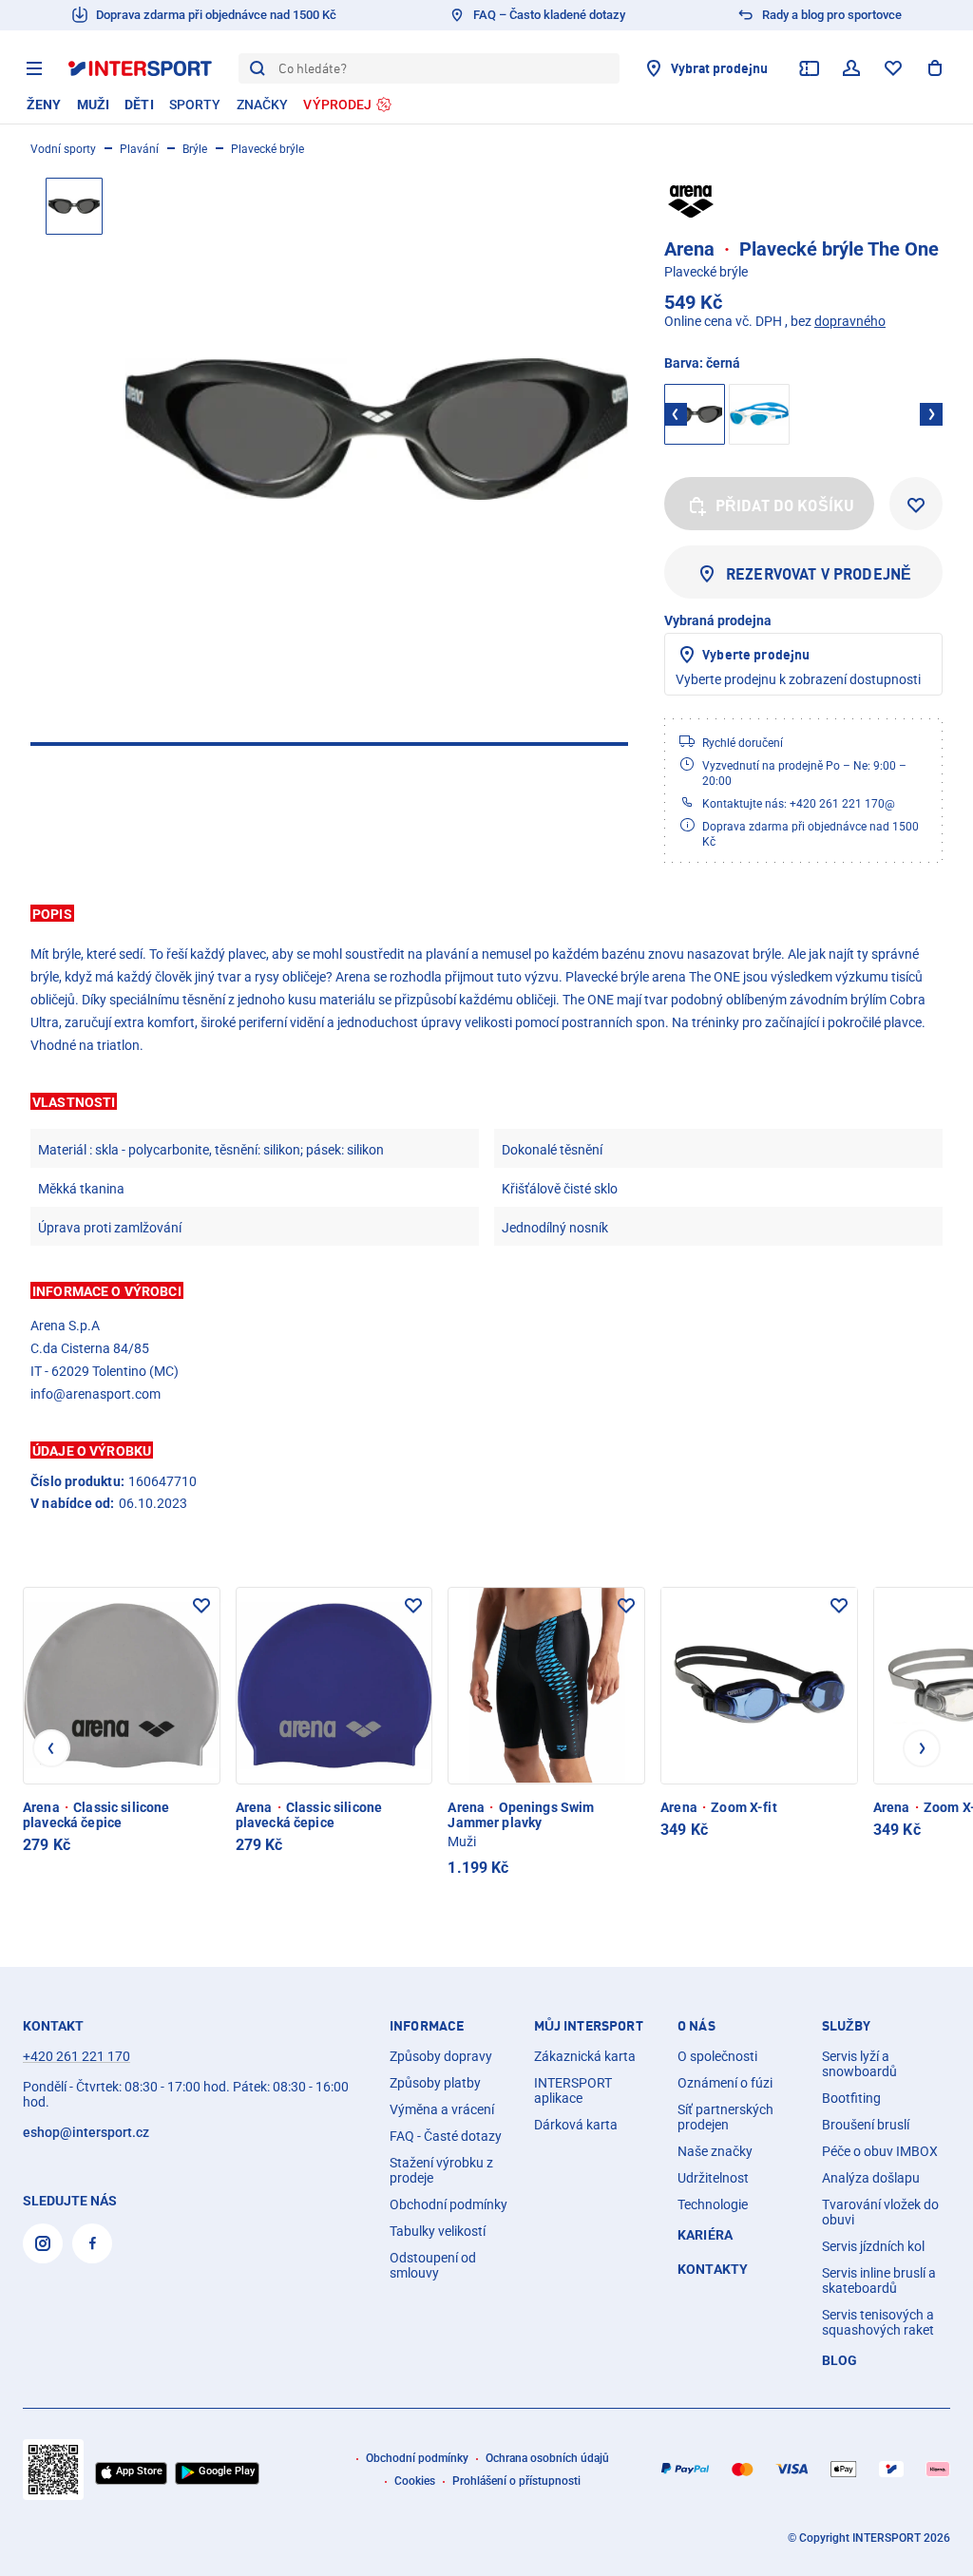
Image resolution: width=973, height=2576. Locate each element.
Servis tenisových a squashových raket (878, 2322)
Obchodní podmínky (448, 2204)
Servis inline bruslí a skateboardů (879, 2280)
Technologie (713, 2204)
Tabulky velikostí (438, 2231)
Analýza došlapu (871, 2178)
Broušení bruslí (866, 2125)
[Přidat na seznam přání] (916, 504)
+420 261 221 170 (76, 2056)
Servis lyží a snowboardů (859, 2064)
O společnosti (717, 2056)
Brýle (195, 149)
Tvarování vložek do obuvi (880, 2212)
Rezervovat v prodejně (819, 574)
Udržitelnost (713, 2178)
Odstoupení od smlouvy (433, 2265)
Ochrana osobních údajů (547, 2458)
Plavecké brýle (267, 149)
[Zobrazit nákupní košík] (935, 68)
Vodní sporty (63, 149)
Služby (847, 2026)
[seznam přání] (893, 68)
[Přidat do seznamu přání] (201, 1606)
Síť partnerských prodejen (725, 2117)
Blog (840, 2360)
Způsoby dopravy (441, 2056)
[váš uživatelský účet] (851, 68)
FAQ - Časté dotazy (446, 2136)
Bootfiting (851, 2098)
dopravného (850, 321)
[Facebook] (92, 2243)
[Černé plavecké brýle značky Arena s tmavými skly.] (377, 429)
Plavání (139, 149)
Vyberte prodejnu (756, 654)
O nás (696, 2026)
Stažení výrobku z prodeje (441, 2170)
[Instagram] (43, 2243)
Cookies (415, 2481)
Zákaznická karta (585, 2056)
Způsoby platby (435, 2083)
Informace (427, 2026)
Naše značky (715, 2151)
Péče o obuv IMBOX (880, 2151)
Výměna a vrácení (442, 2109)
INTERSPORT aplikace (573, 2090)
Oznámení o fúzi (725, 2083)
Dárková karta (576, 2125)
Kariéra (705, 2235)
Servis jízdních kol (873, 2246)
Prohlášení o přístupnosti (516, 2481)
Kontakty (713, 2269)
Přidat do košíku (785, 506)
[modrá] (759, 414)
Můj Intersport (589, 2026)
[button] (486, 913)
